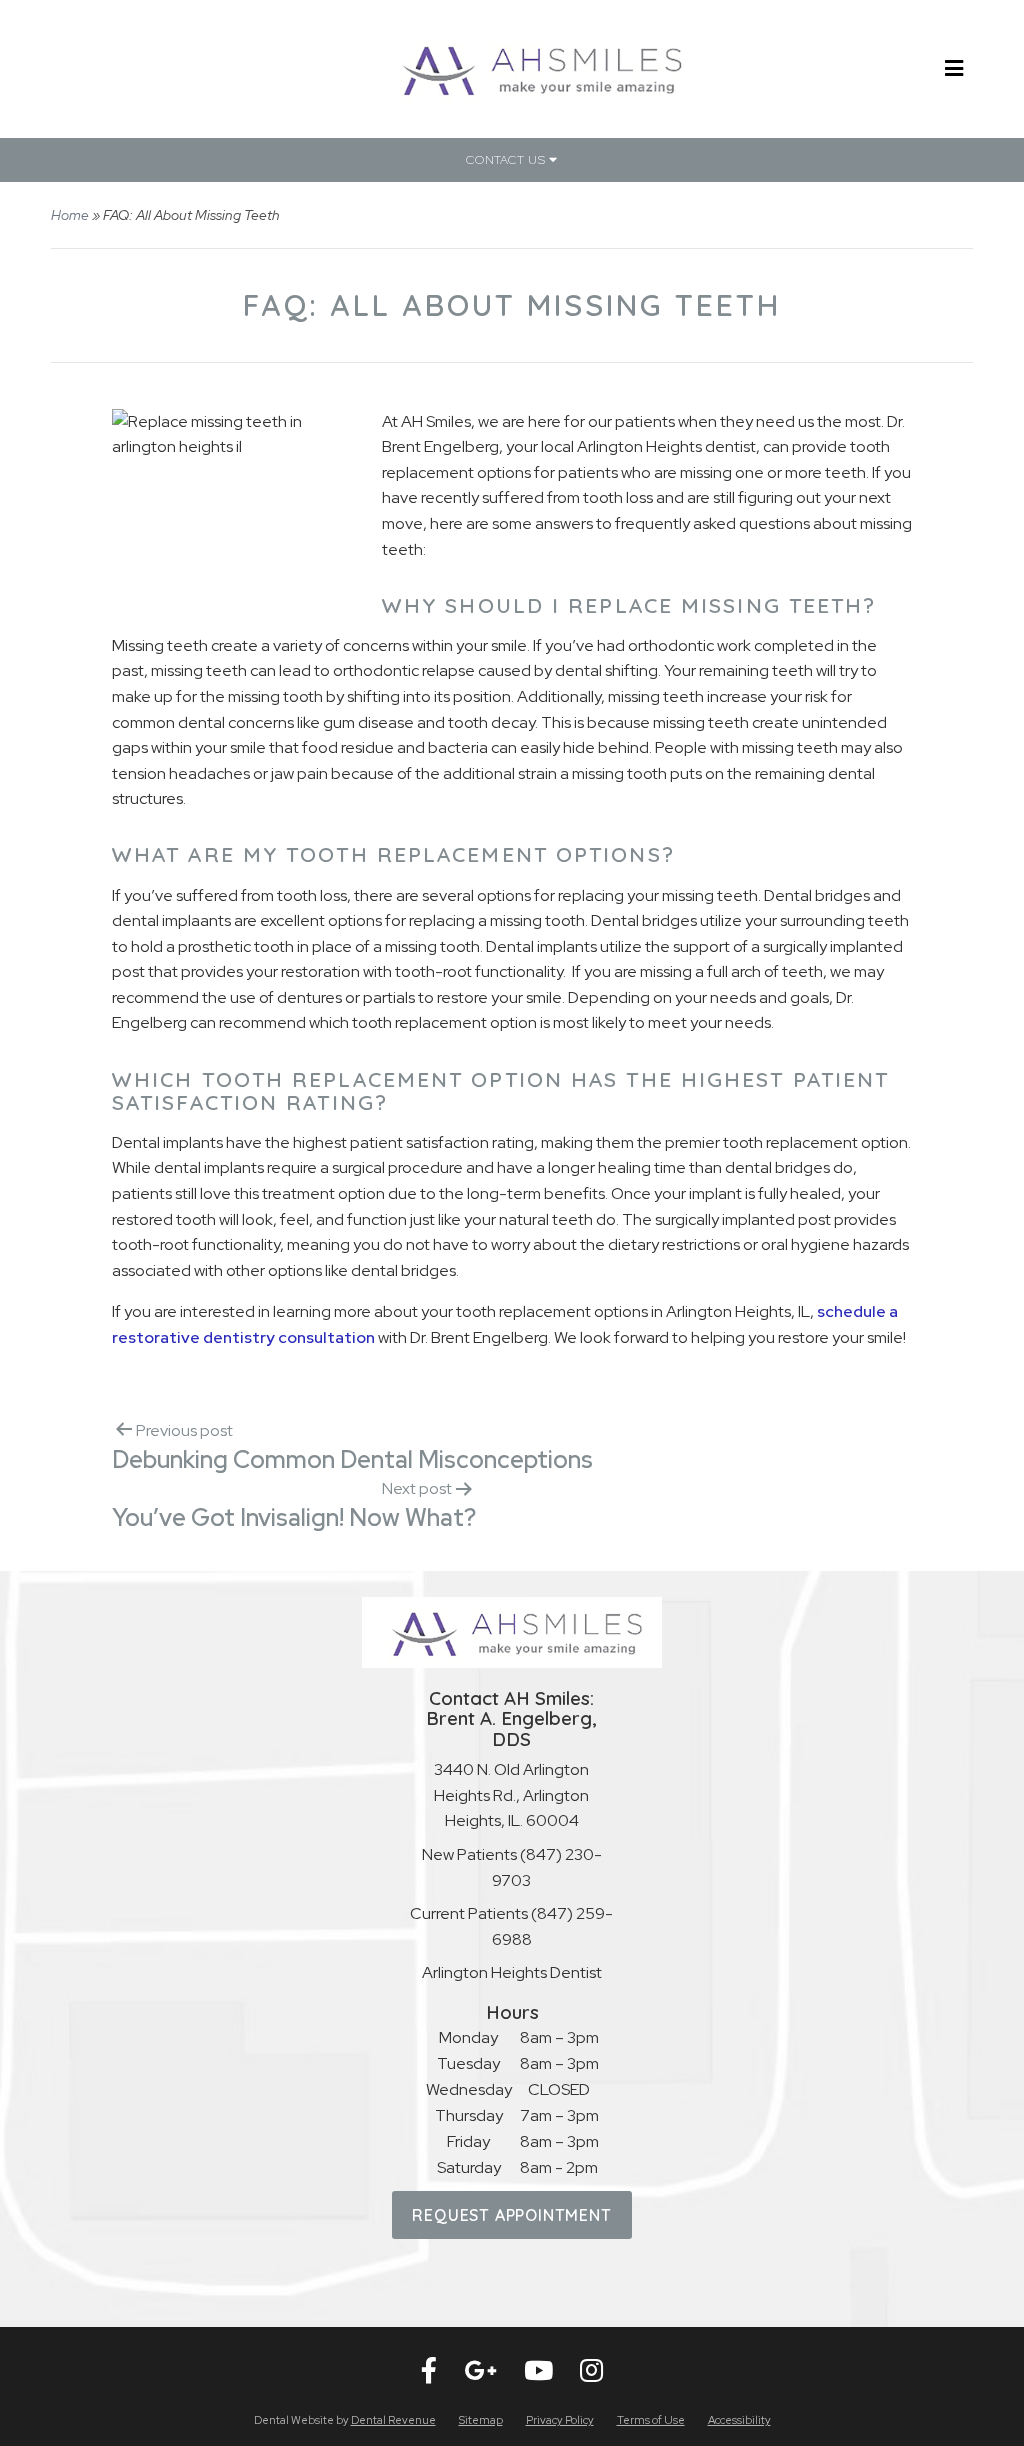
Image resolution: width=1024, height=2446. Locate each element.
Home (70, 215)
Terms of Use (651, 2420)
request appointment (511, 2215)
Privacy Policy (560, 2420)
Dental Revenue (393, 2420)
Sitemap (481, 2420)
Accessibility (739, 2420)
